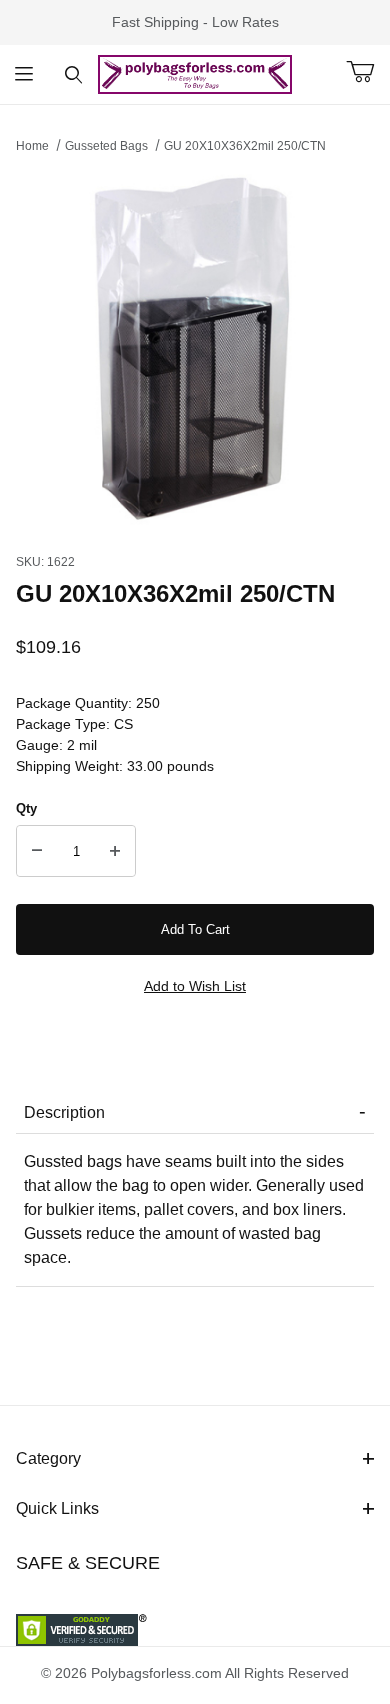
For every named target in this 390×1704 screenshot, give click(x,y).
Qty (26, 808)
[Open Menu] (24, 74)
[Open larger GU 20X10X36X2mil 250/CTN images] (195, 348)
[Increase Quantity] (115, 851)
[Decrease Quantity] (37, 851)
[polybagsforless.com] (195, 73)
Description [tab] (64, 1112)
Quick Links (57, 1508)
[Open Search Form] (73, 74)
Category (48, 1458)
